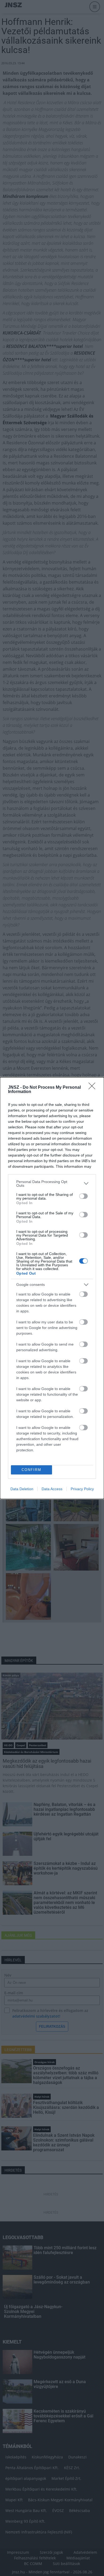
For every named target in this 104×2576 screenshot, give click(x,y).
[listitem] (52, 1184)
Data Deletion (22, 1489)
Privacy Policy (82, 1489)
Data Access (52, 1489)
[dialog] (52, 1288)
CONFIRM (31, 1470)
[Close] (94, 1088)
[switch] (83, 1196)
